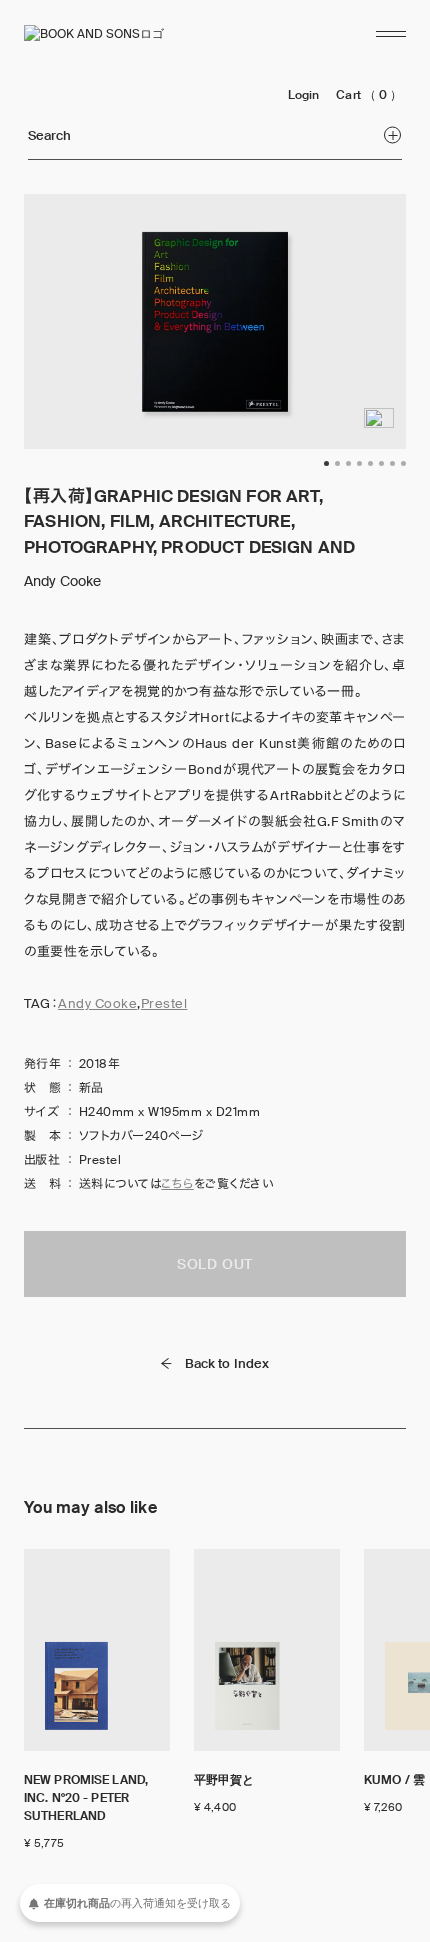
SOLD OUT (215, 1264)
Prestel (164, 1003)
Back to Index (227, 1363)
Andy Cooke (97, 1003)
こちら (177, 1184)
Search (50, 135)
